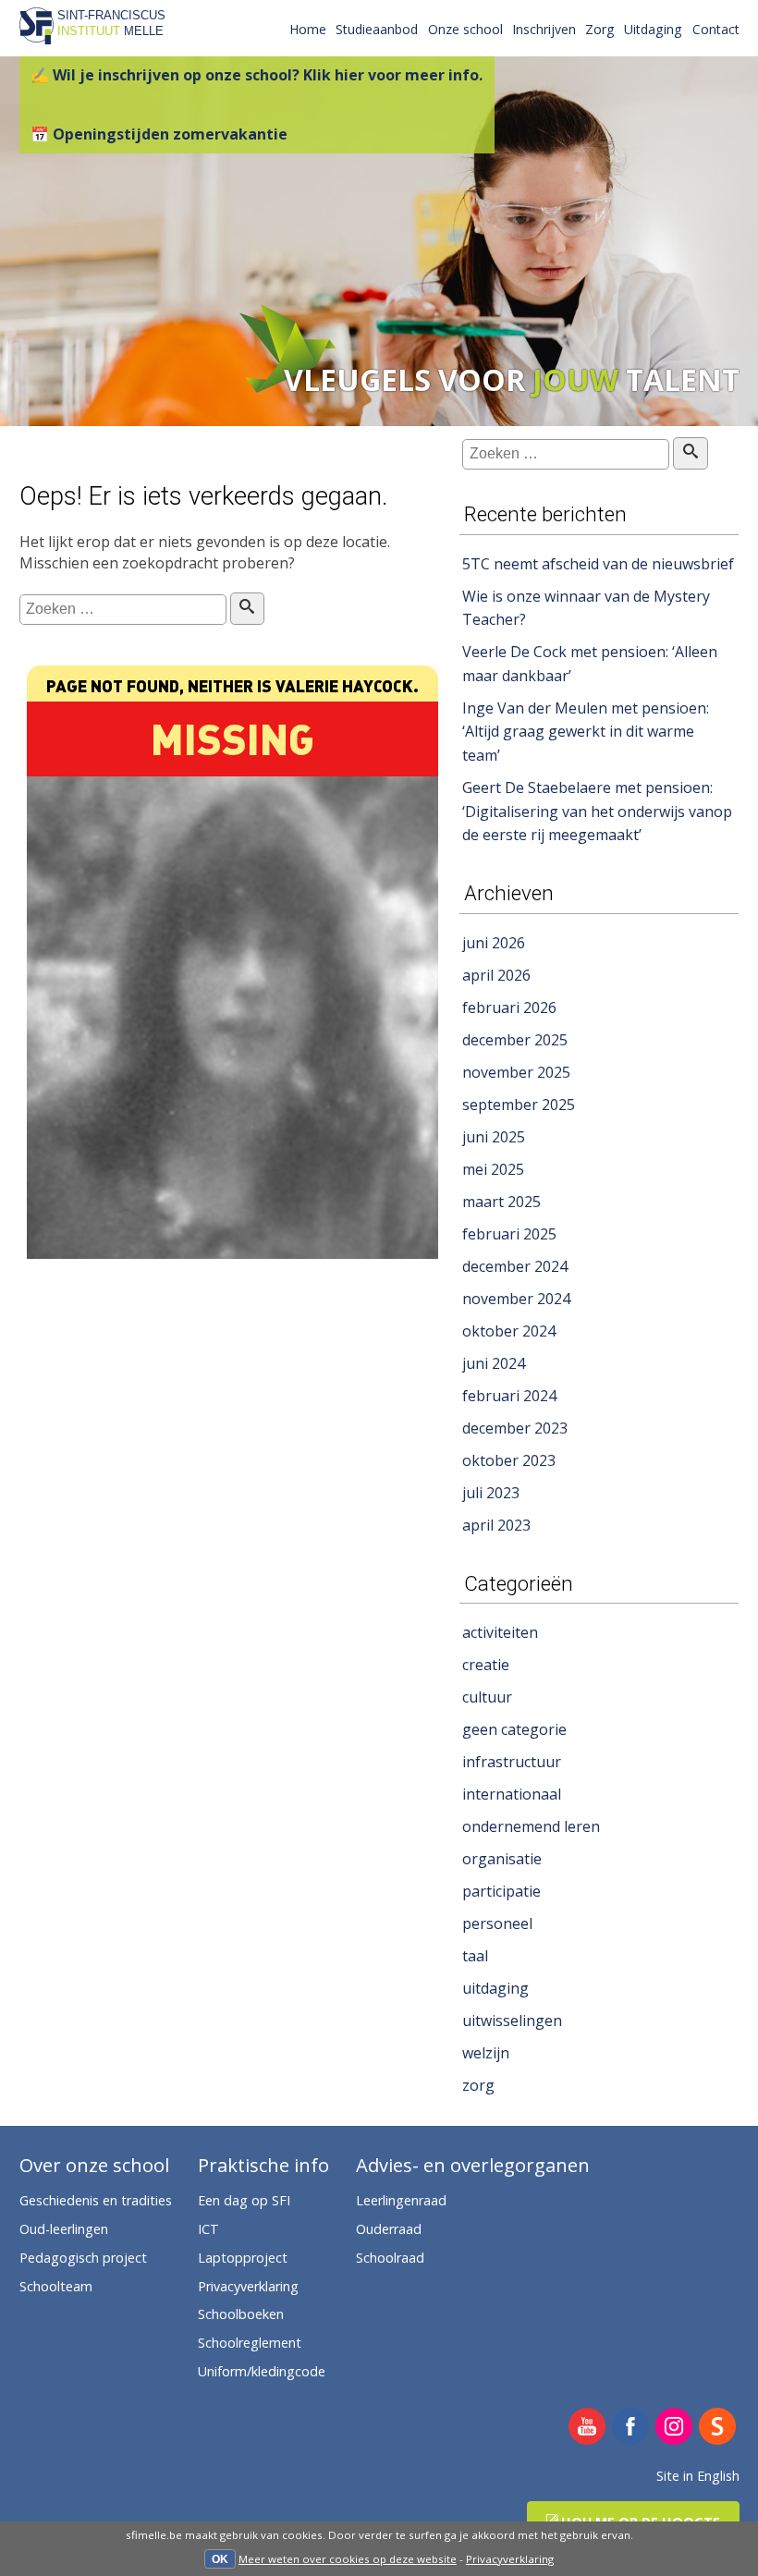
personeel (497, 1923)
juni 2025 (494, 1137)
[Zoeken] (247, 609)
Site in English (698, 2476)
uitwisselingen (512, 2021)
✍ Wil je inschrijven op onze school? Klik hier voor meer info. (257, 75)
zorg (478, 2085)
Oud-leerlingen (64, 2229)
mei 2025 (493, 1169)
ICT (208, 2229)
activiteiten (500, 1632)
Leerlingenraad (401, 2200)
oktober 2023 (509, 1460)
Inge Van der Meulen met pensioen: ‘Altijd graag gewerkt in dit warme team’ (586, 732)
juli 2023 (491, 1493)
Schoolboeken (241, 2314)
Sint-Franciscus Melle (111, 23)
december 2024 (515, 1266)
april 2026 (496, 975)
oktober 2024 (509, 1331)
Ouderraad (389, 2229)
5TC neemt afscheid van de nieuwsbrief (598, 564)
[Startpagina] (37, 39)
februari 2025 (509, 1234)
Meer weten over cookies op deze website (348, 2559)
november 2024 (516, 1299)
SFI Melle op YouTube (587, 2428)
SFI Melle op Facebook (631, 2428)
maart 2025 (501, 1202)
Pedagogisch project (83, 2258)
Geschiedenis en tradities (96, 2200)
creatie (486, 1665)
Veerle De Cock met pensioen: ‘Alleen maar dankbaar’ (590, 664)
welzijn (486, 2053)
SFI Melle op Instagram (674, 2428)
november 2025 (516, 1072)
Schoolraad (390, 2258)
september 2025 (519, 1105)
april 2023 (496, 1525)
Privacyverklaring (510, 2559)
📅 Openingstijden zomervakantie (159, 134)
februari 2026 (509, 1007)
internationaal (512, 1794)
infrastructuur (512, 1762)
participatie (501, 1891)
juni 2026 (494, 943)
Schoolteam (56, 2286)
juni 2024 (494, 1363)
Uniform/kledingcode (262, 2371)
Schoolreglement (250, 2343)
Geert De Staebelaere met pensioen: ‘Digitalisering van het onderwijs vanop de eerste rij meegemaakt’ (597, 811)
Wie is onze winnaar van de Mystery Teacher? (586, 608)
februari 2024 (509, 1396)
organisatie (502, 1859)
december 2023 (515, 1428)
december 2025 (515, 1040)
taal (475, 1956)
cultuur (487, 1697)
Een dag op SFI (244, 2200)
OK (220, 2559)
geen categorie (514, 1729)
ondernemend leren (531, 1826)
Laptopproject (243, 2258)
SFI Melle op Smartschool (718, 2428)
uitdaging (495, 1988)
